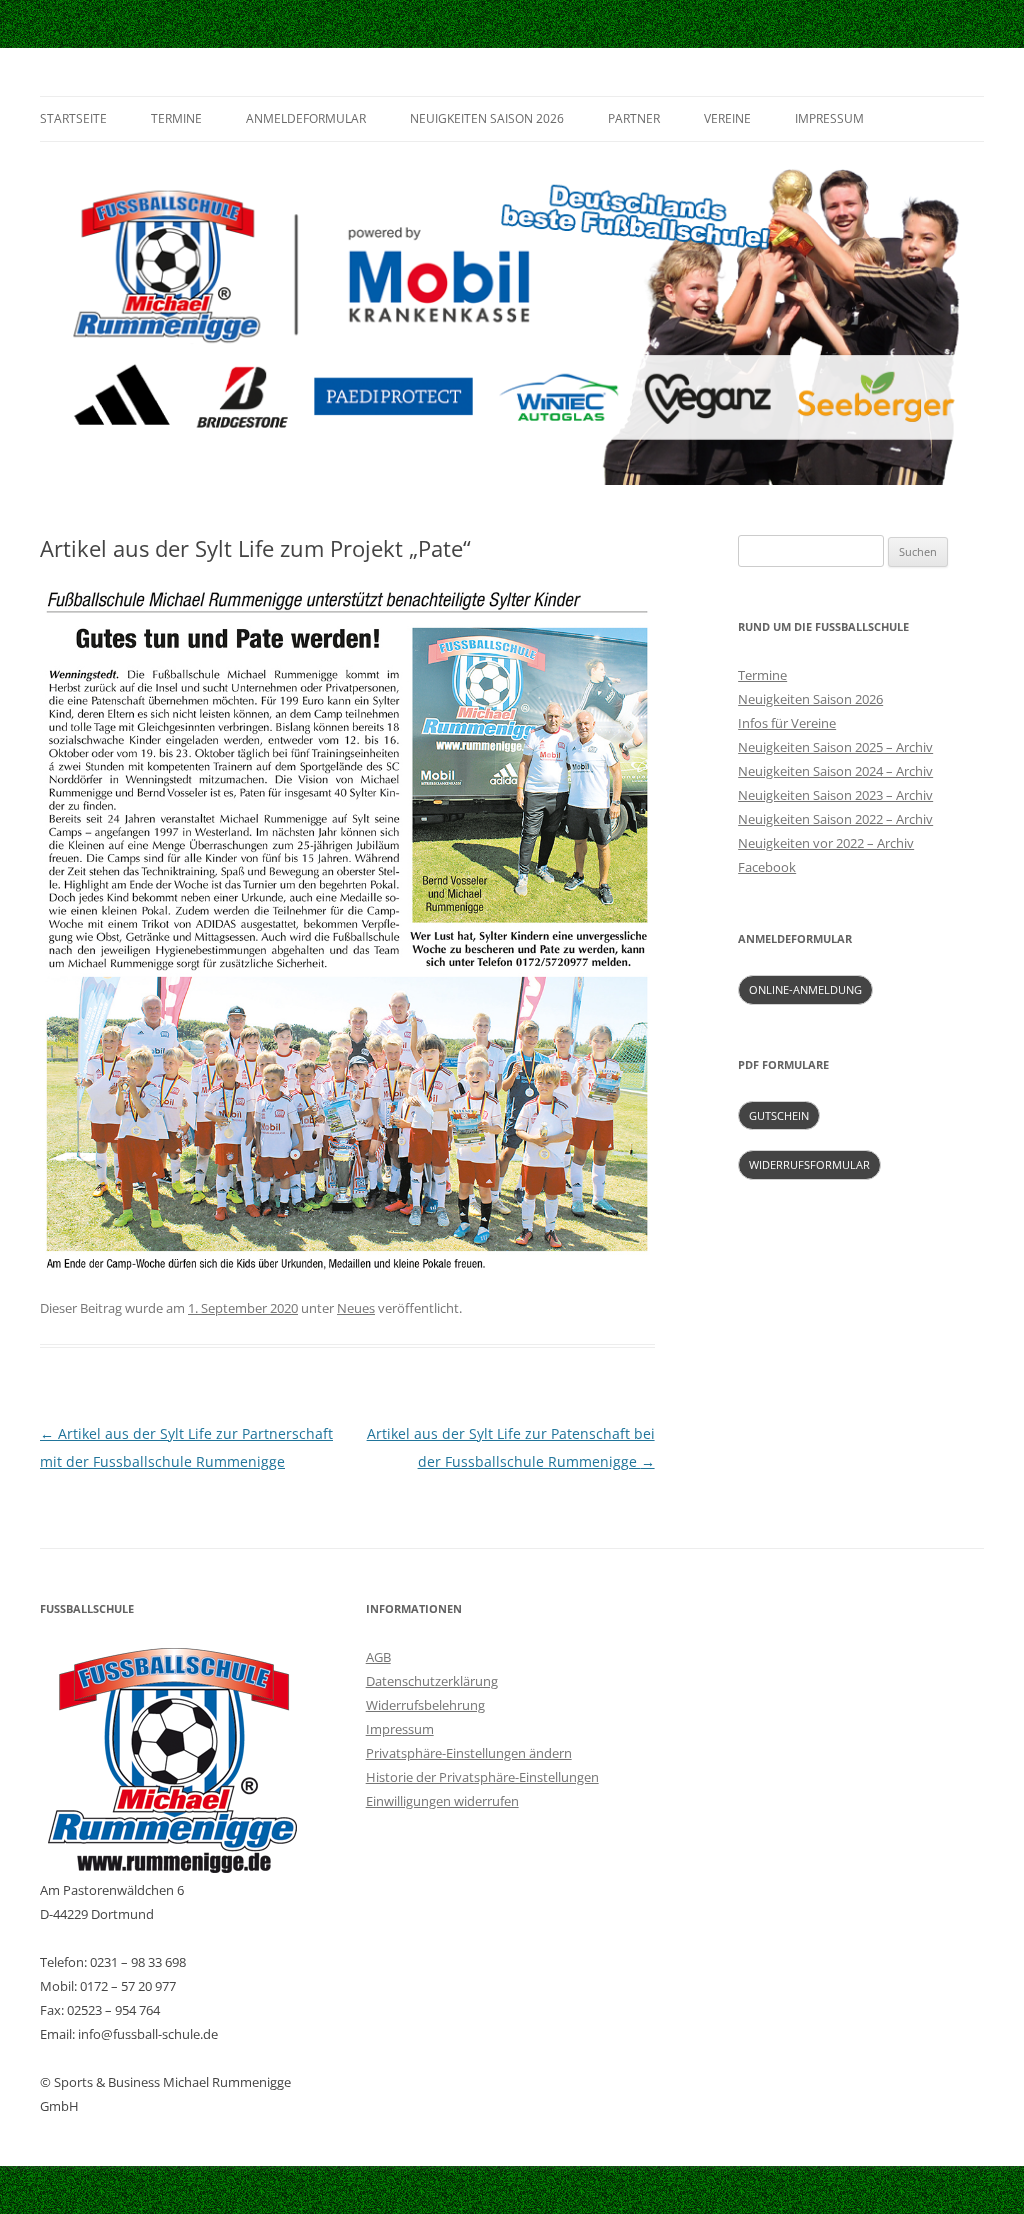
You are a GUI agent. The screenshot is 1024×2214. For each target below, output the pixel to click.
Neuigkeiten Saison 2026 (487, 118)
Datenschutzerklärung (432, 1681)
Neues (356, 1308)
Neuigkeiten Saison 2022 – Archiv (835, 819)
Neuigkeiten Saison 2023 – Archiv (835, 795)
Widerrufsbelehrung (425, 1705)
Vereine (727, 118)
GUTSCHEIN (779, 1115)
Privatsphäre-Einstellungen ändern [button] (469, 1753)
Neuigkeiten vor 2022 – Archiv (826, 843)
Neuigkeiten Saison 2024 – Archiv (835, 771)
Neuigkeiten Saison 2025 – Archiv (835, 747)
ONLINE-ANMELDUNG (805, 989)
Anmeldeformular (306, 118)
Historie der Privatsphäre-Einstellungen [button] (482, 1777)
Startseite (73, 118)
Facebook (767, 867)
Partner (634, 118)
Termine (176, 118)
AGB (378, 1657)
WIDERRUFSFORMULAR (809, 1164)
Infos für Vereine (787, 723)
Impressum (829, 118)
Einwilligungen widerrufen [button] (442, 1801)
